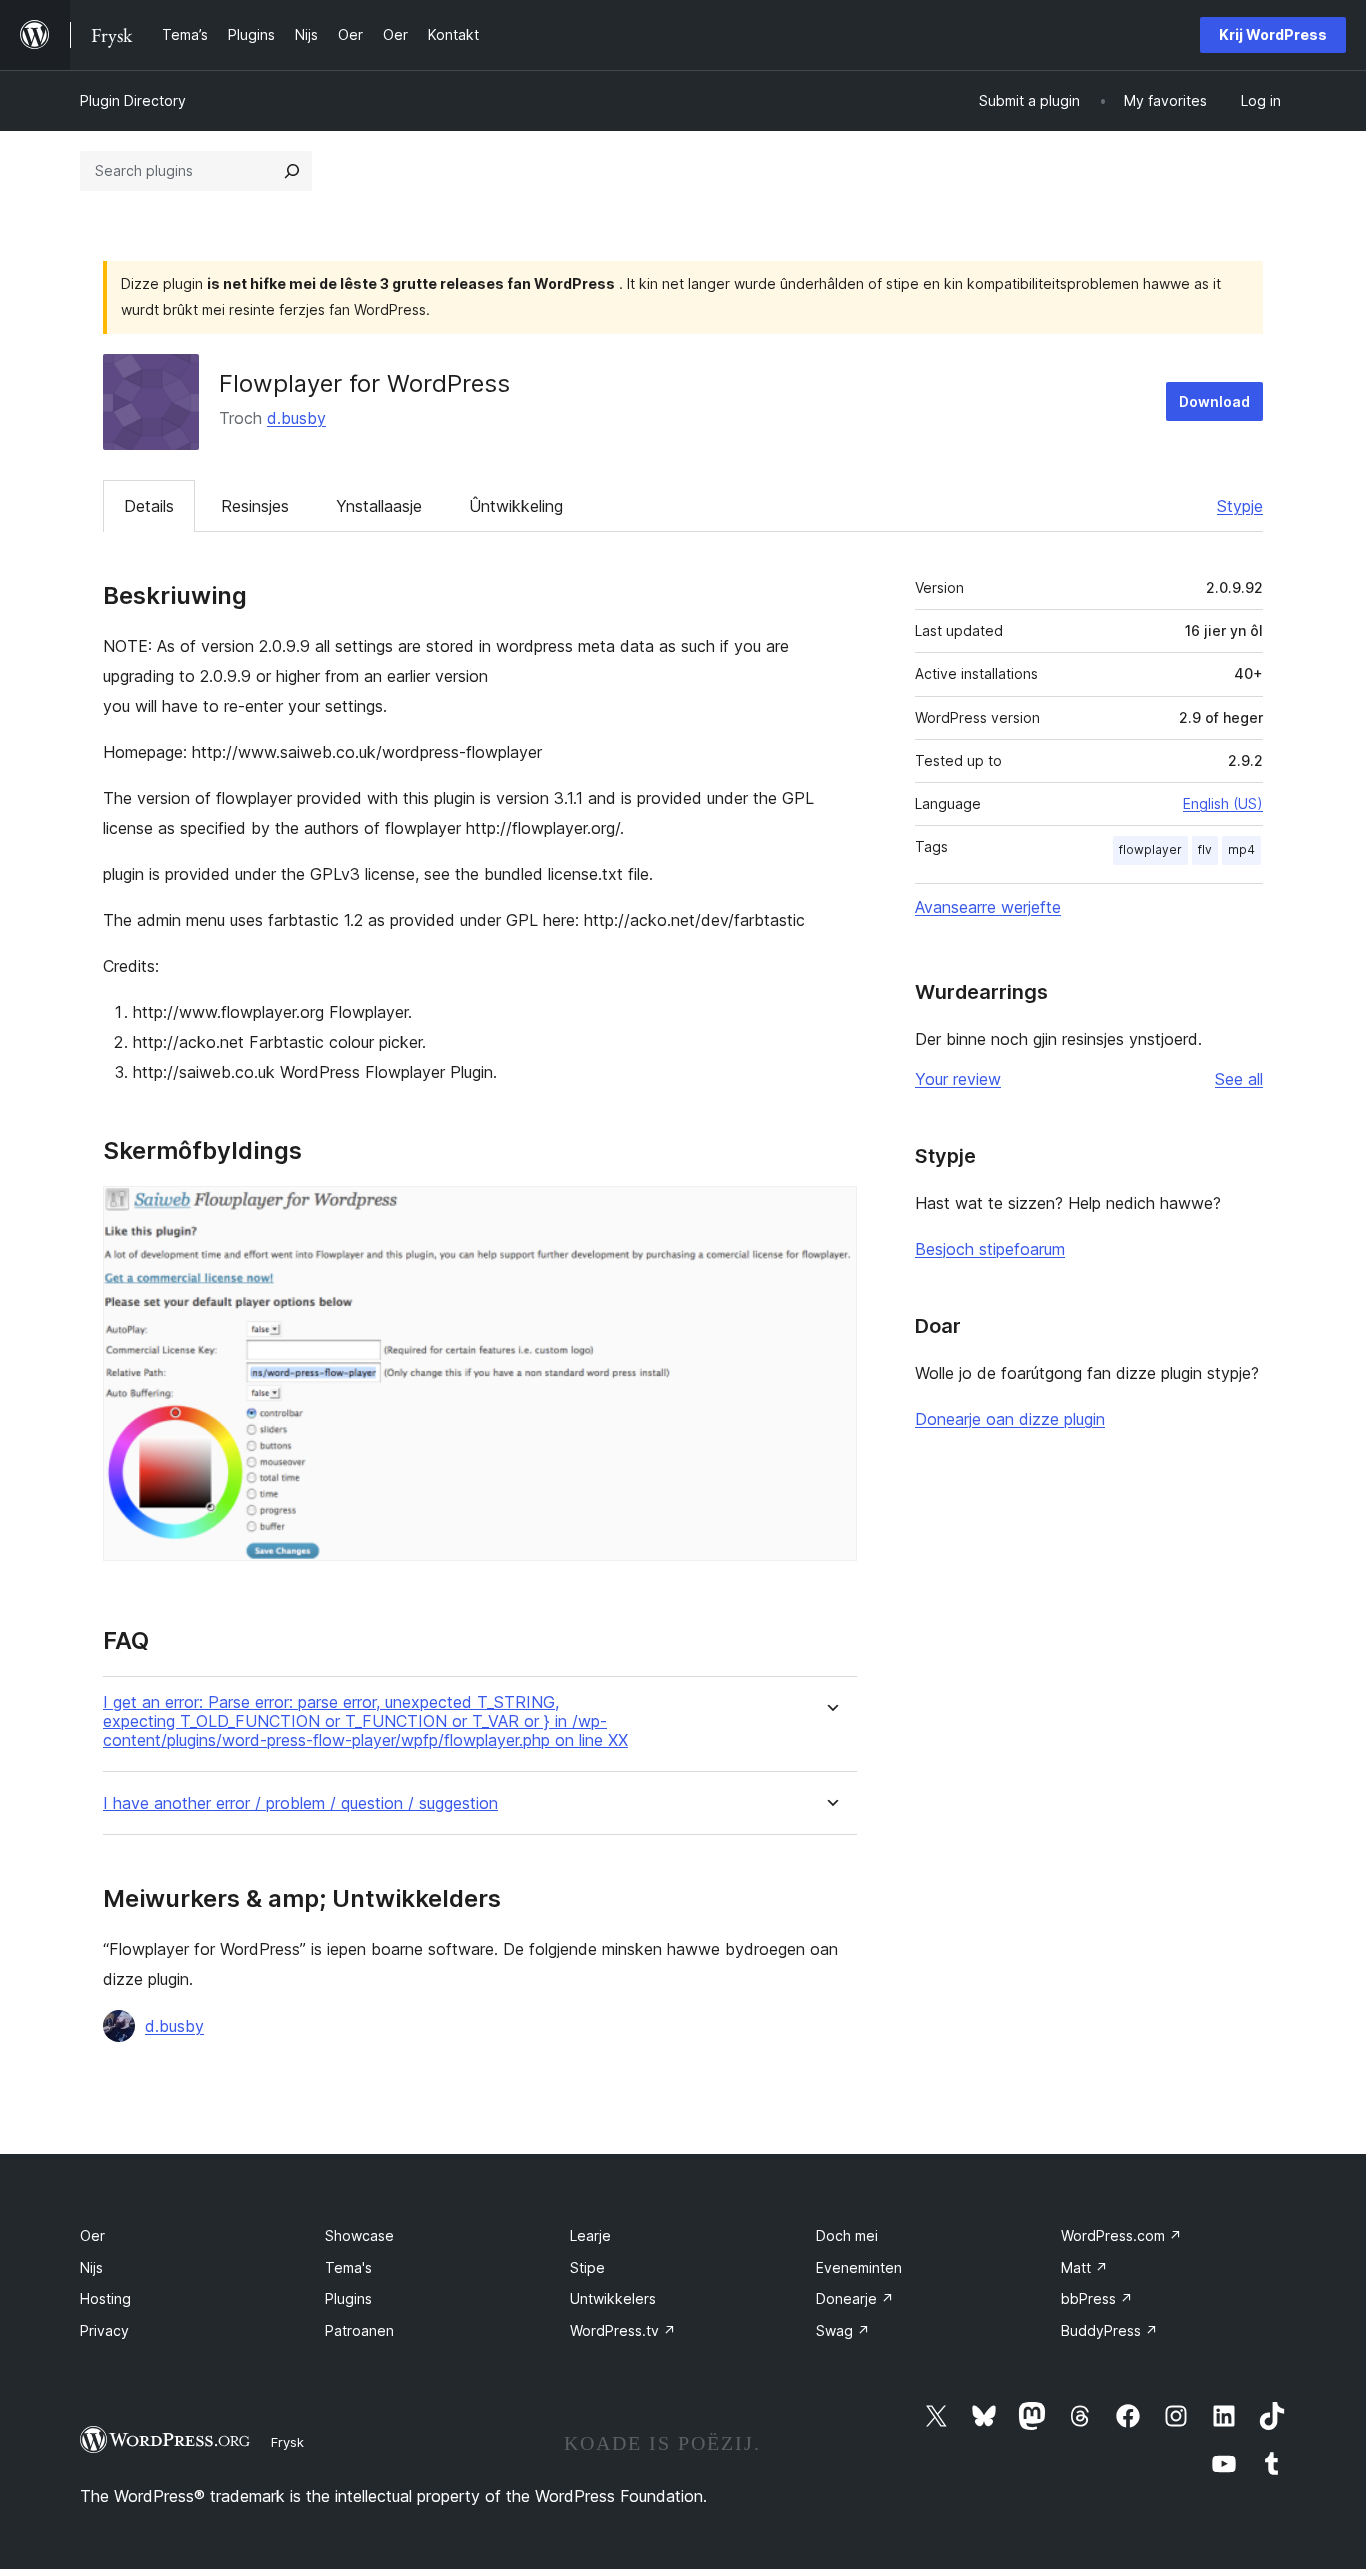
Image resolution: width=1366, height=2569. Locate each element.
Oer (92, 2235)
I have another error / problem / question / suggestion (300, 1803)
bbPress (1097, 2298)
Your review (958, 1079)
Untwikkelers (613, 2298)
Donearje (855, 2298)
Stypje (1240, 506)
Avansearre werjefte (988, 907)
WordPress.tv (623, 2330)
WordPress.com (1121, 2235)
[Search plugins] (292, 171)
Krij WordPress (1273, 34)
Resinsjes (255, 506)
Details (149, 506)
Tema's (348, 2267)
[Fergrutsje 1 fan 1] (830, 1213)
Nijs (91, 2267)
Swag (843, 2330)
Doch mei (847, 2235)
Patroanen (359, 2330)
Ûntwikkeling (516, 506)
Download (1214, 401)
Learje (590, 2235)
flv (1205, 849)
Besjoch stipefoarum (990, 1249)
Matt (1084, 2267)
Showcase (359, 2235)
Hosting (105, 2298)
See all (1239, 1079)
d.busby (296, 418)
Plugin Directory (133, 100)
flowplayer (1150, 849)
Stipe (587, 2267)
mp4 (1241, 849)
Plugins (348, 2298)
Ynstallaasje (379, 506)
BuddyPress (1109, 2330)
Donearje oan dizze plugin (1010, 1419)
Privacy (104, 2330)
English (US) (1223, 803)
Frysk (287, 2442)
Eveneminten (859, 2267)
